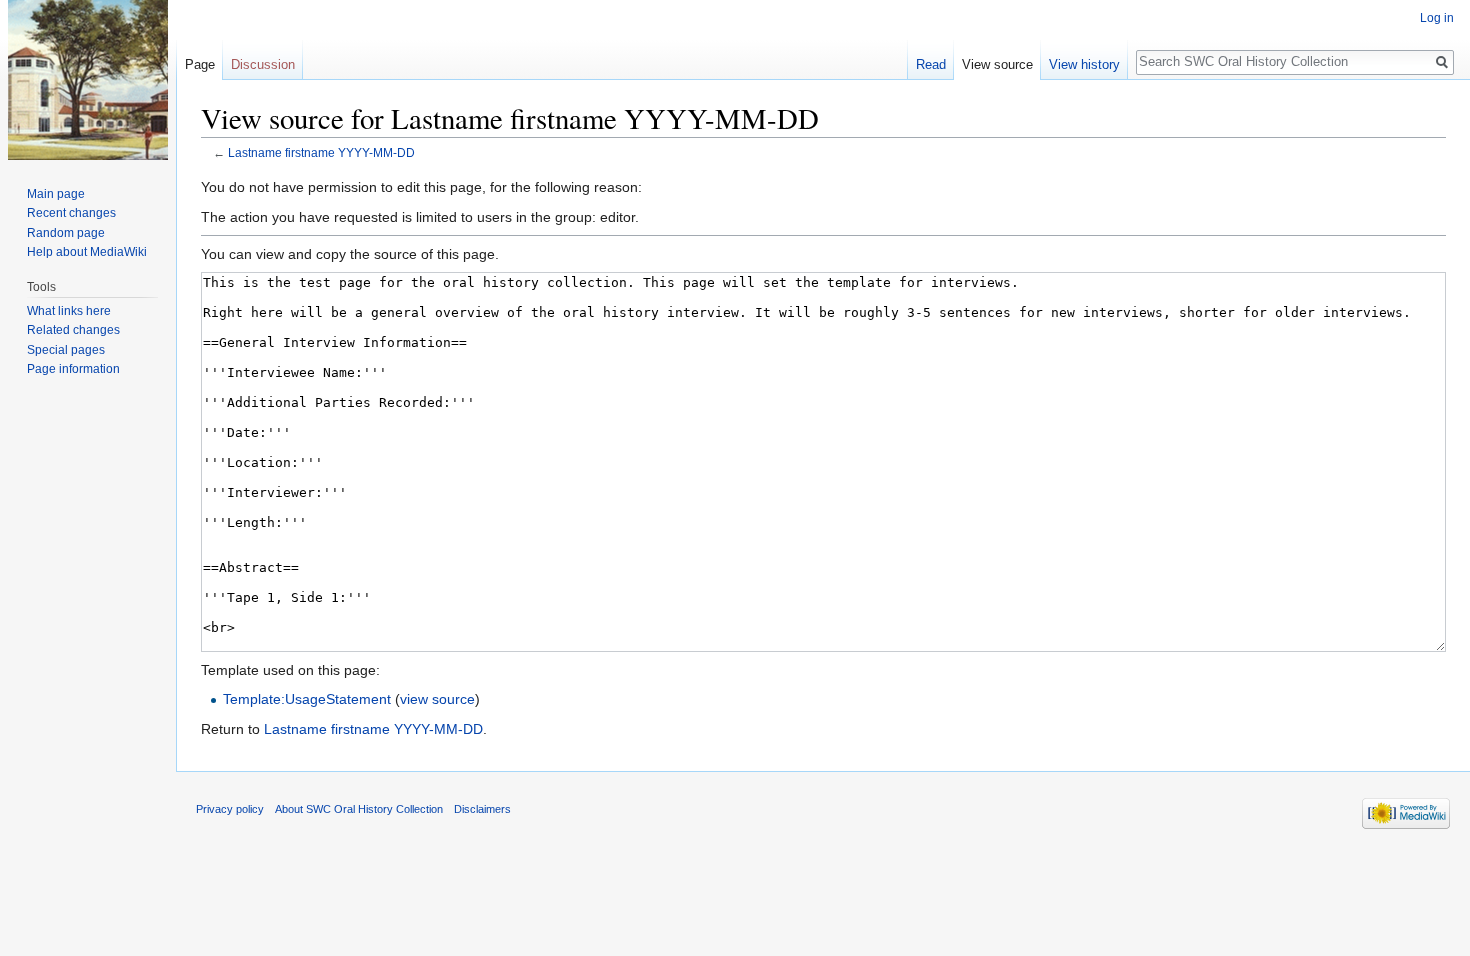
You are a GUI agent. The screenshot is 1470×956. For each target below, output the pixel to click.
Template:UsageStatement (307, 699)
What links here (69, 311)
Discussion (263, 64)
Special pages (66, 350)
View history (1084, 64)
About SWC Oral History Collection (359, 809)
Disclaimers (482, 809)
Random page (66, 233)
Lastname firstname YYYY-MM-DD (321, 152)
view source (437, 699)
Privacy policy (230, 809)
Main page (56, 194)
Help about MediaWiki (87, 252)
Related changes (73, 330)
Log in (1437, 18)
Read (931, 64)
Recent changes (71, 213)
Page (200, 64)
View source (997, 64)
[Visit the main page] (88, 80)
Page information (73, 369)
